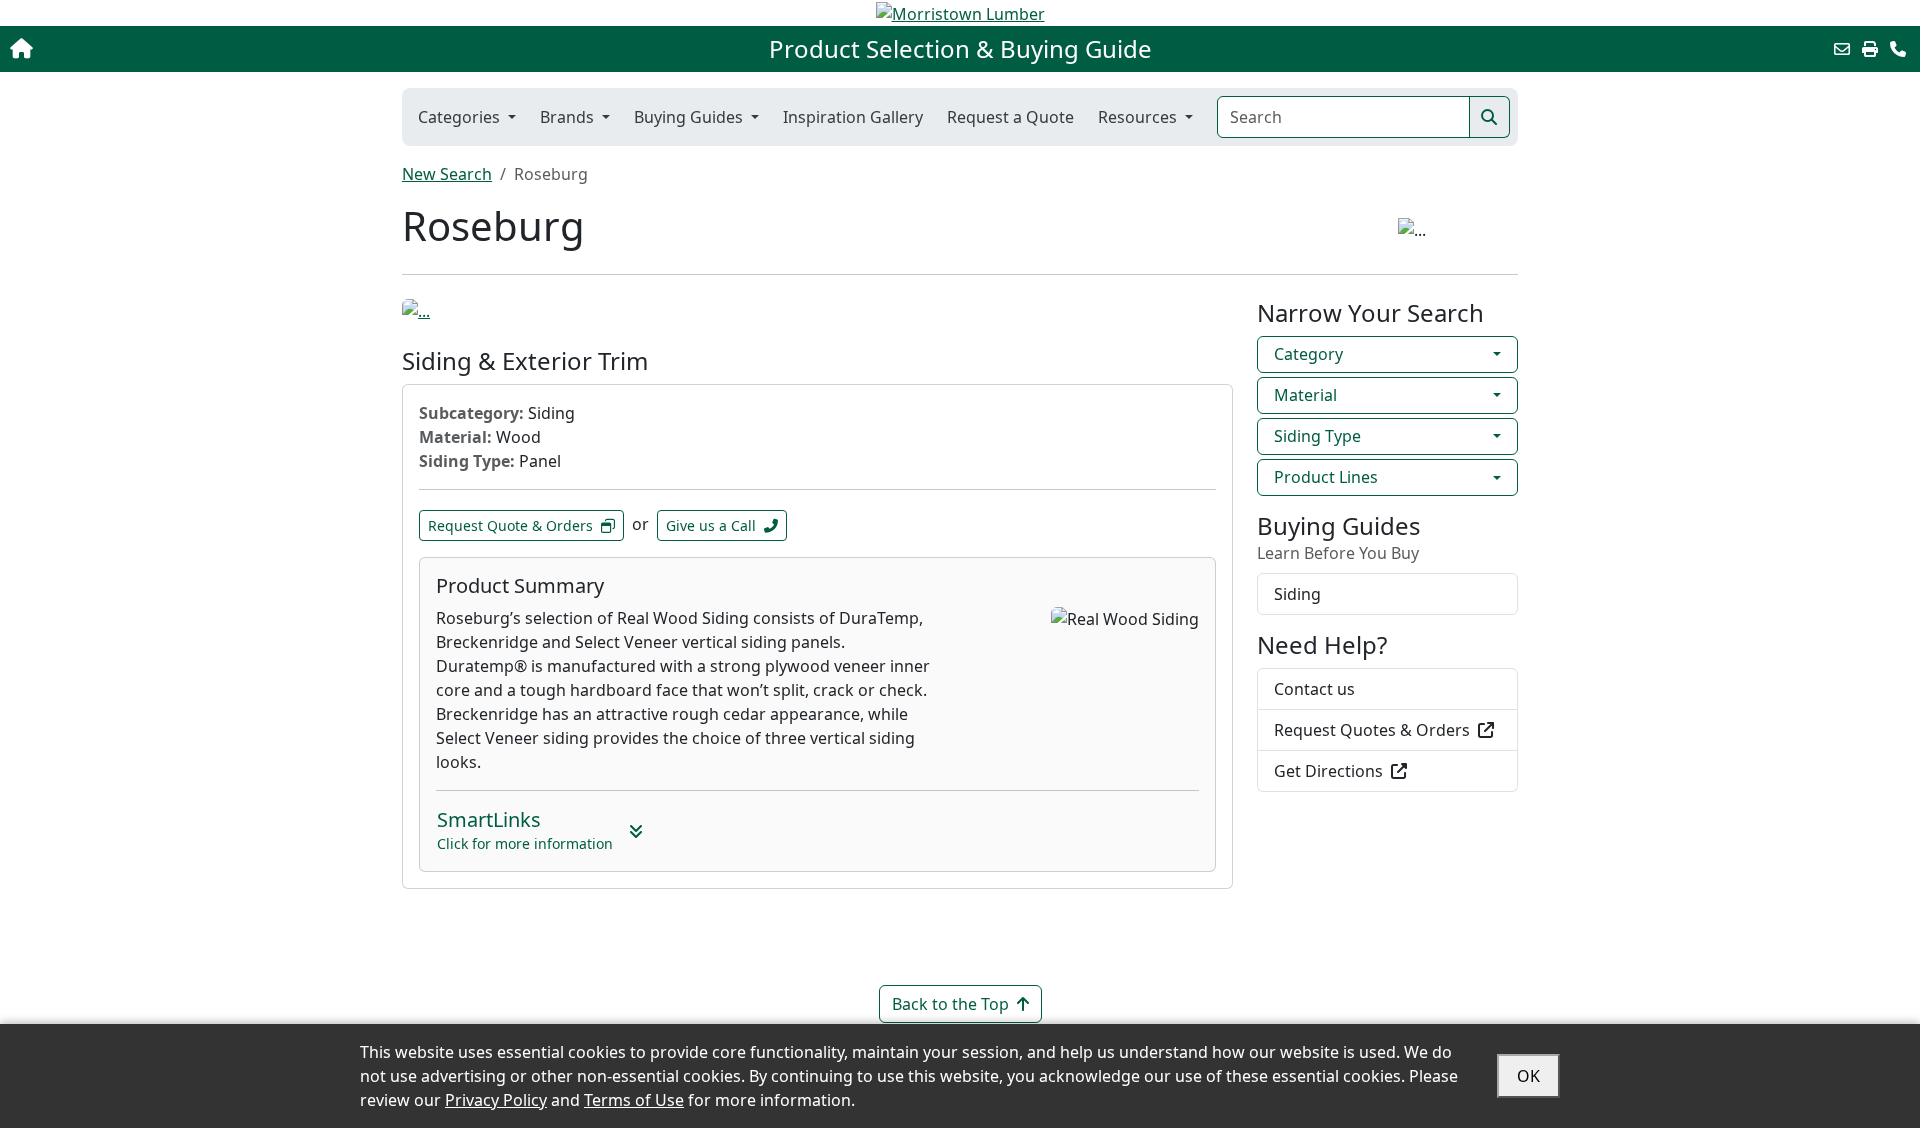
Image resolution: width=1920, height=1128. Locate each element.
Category (1308, 354)
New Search (447, 174)
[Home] (198, 49)
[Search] (1489, 117)
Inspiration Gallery (853, 117)
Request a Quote (1010, 117)
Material (1305, 395)
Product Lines (1326, 477)
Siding (1297, 594)
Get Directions (1328, 771)
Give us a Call (711, 525)
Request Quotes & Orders (1372, 730)
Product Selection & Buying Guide (960, 49)
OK (1528, 1076)
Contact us (1314, 689)
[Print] (1870, 49)
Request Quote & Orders (510, 525)
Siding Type (1317, 436)
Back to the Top (950, 1004)
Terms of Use (634, 1100)
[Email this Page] (1842, 49)
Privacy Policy (496, 1100)
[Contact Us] (1898, 49)
